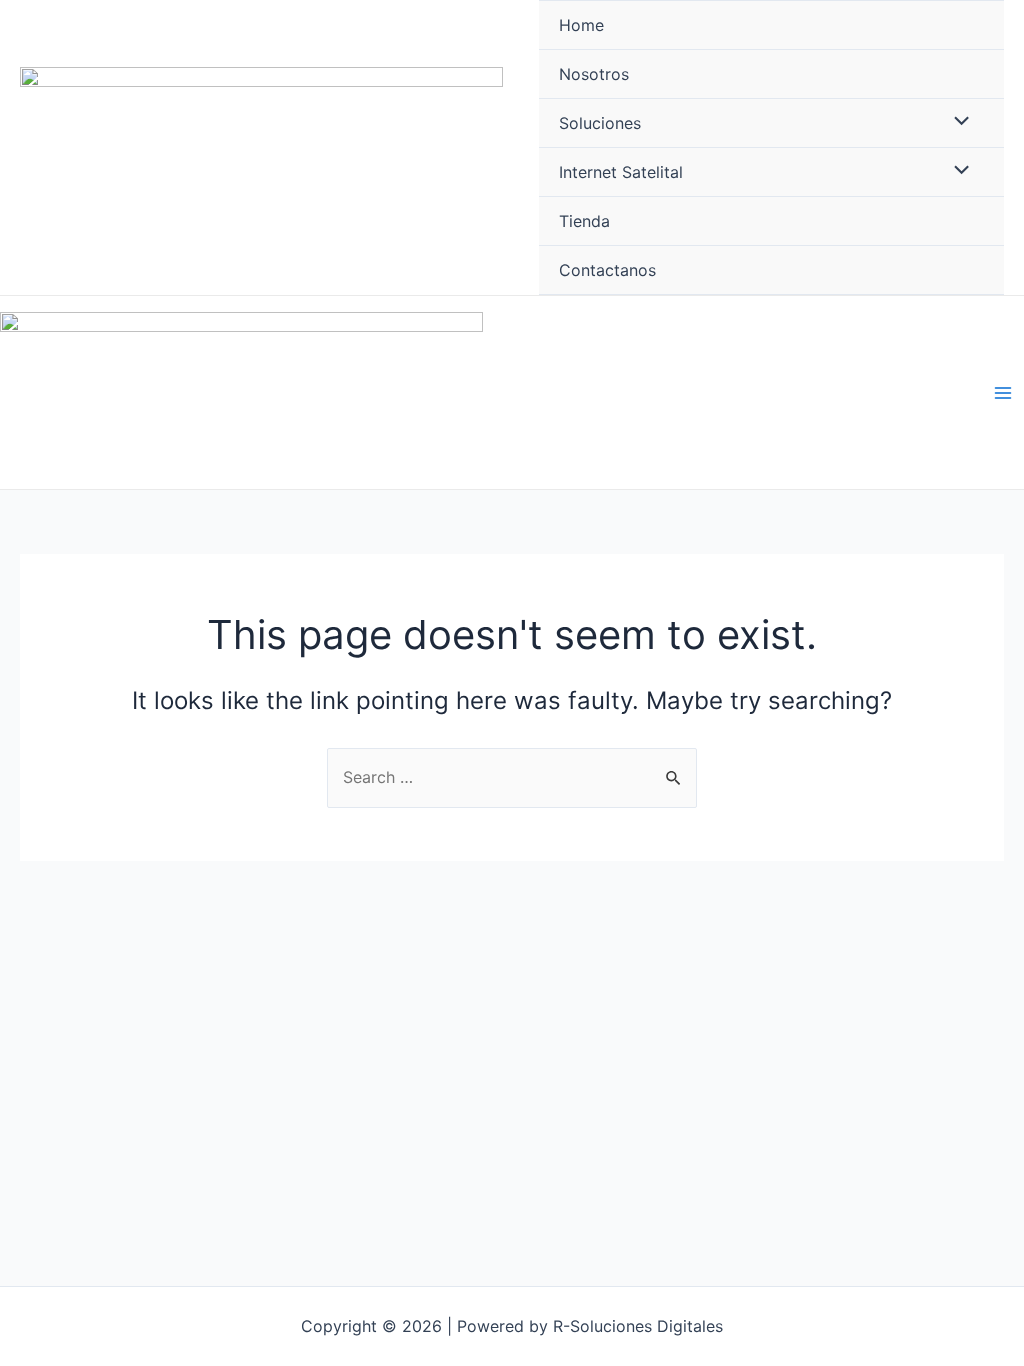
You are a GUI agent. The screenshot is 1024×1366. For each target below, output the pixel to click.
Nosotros (594, 74)
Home (581, 25)
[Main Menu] (1003, 392)
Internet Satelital (621, 172)
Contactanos (607, 270)
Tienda (584, 221)
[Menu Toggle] (957, 122)
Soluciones (600, 123)
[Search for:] (512, 777)
